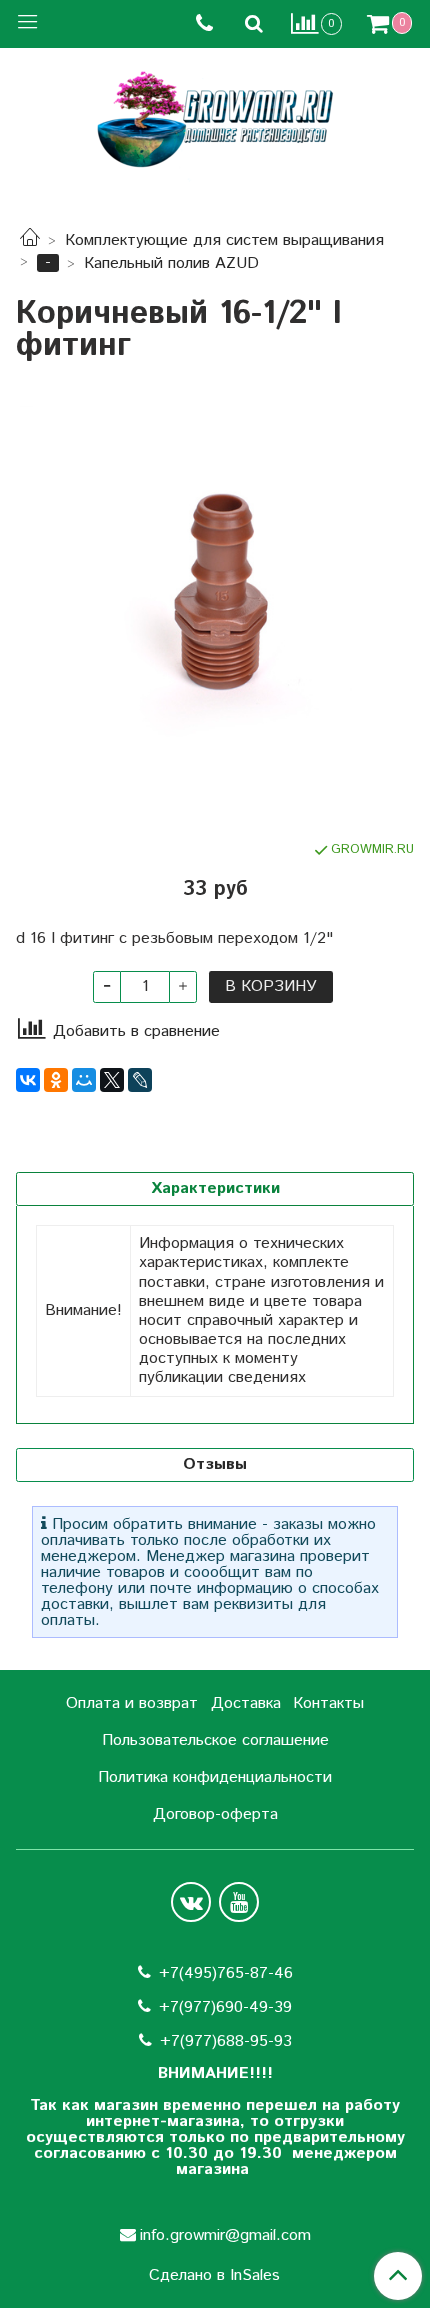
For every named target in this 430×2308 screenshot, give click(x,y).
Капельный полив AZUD (171, 263)
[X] (112, 1080)
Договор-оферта (215, 1814)
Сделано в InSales (214, 2276)
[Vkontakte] (191, 1902)
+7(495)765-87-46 (226, 1973)
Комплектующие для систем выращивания (224, 240)
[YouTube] (239, 1902)
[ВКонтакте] (28, 1080)
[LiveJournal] (140, 1080)
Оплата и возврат (132, 1703)
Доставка (246, 1703)
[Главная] (30, 240)
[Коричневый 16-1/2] (215, 601)
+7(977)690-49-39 (225, 2007)
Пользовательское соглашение (215, 1740)
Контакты (328, 1703)
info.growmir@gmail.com (225, 2235)
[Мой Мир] (84, 1080)
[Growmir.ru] (215, 119)
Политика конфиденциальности (215, 1777)
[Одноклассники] (56, 1080)
